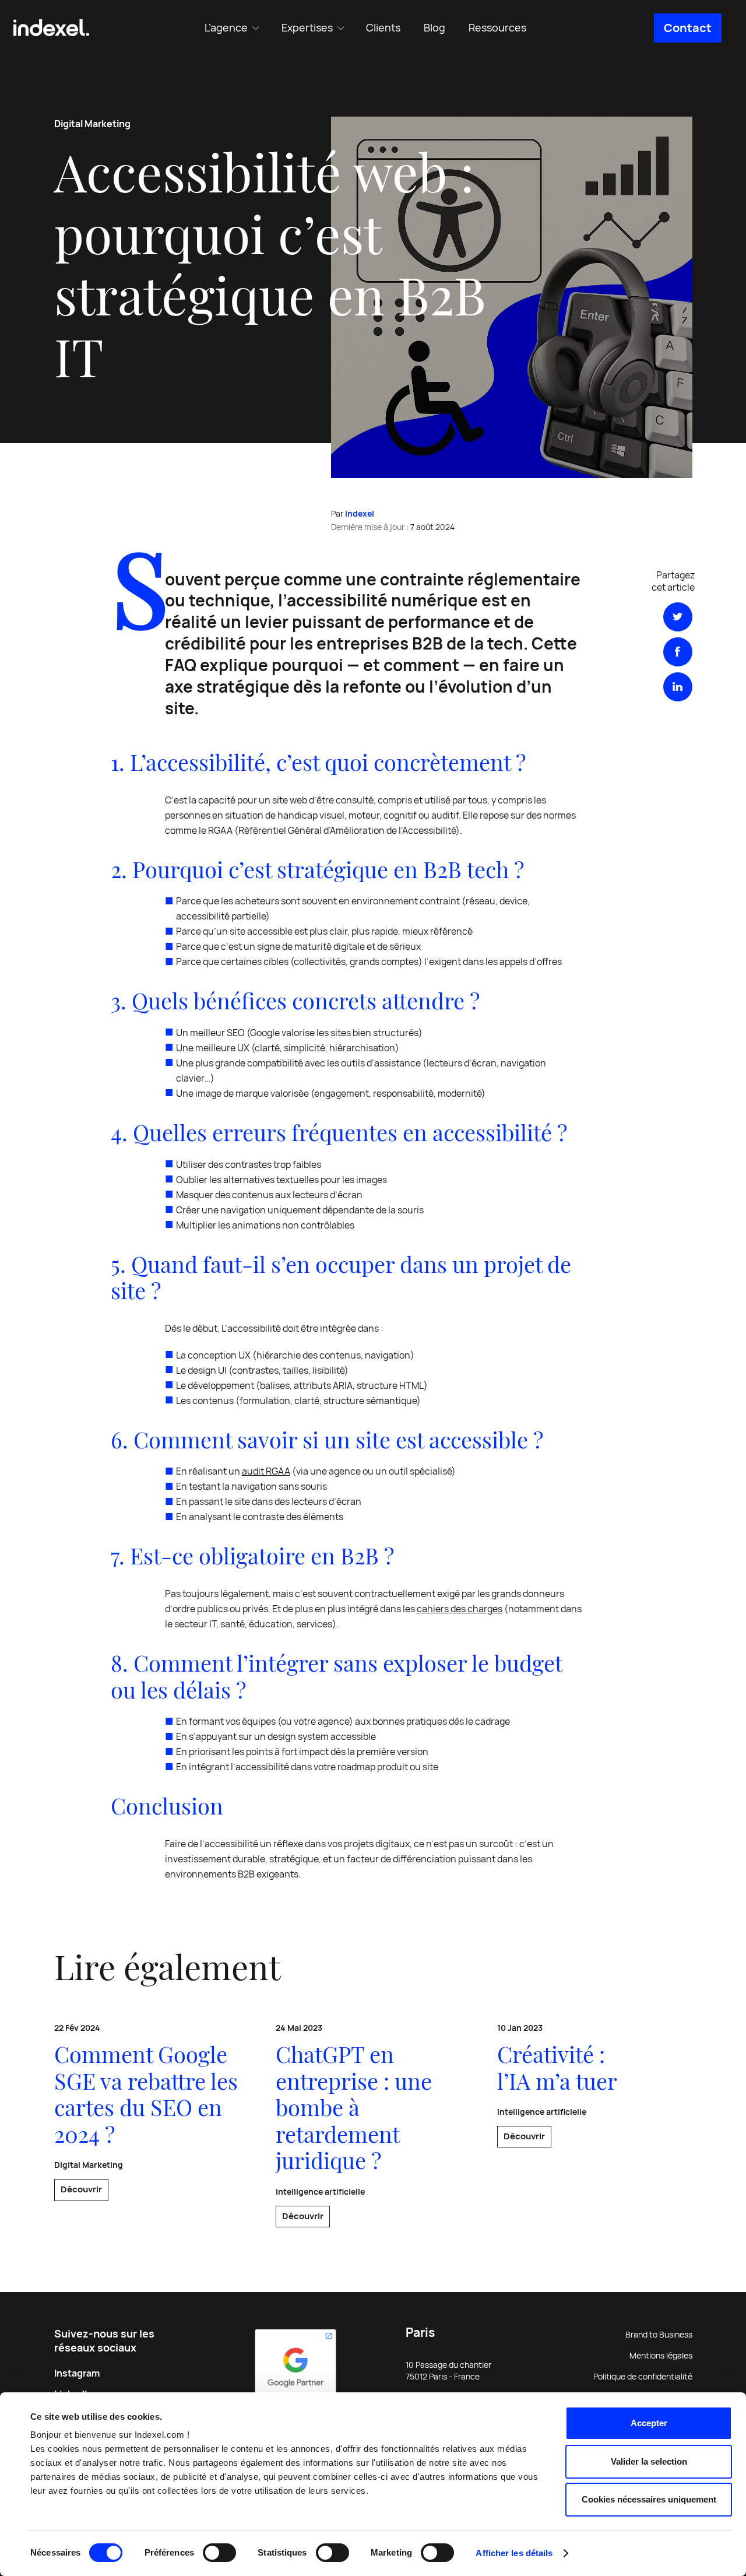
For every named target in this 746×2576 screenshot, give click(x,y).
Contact (688, 28)
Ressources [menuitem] (497, 28)
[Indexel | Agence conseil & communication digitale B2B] (51, 28)
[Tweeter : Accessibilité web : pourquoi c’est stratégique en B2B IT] (678, 617)
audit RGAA (266, 1471)
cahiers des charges (460, 1609)
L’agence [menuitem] (226, 28)
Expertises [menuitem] (307, 28)
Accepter (649, 2423)
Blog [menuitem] (434, 28)
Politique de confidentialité (643, 2377)
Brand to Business (659, 2335)
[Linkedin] (678, 687)
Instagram (77, 2373)
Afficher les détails (514, 2553)
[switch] (219, 2553)
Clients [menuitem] (383, 28)
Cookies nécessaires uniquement (649, 2499)
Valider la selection (649, 2461)
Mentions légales (661, 2356)
